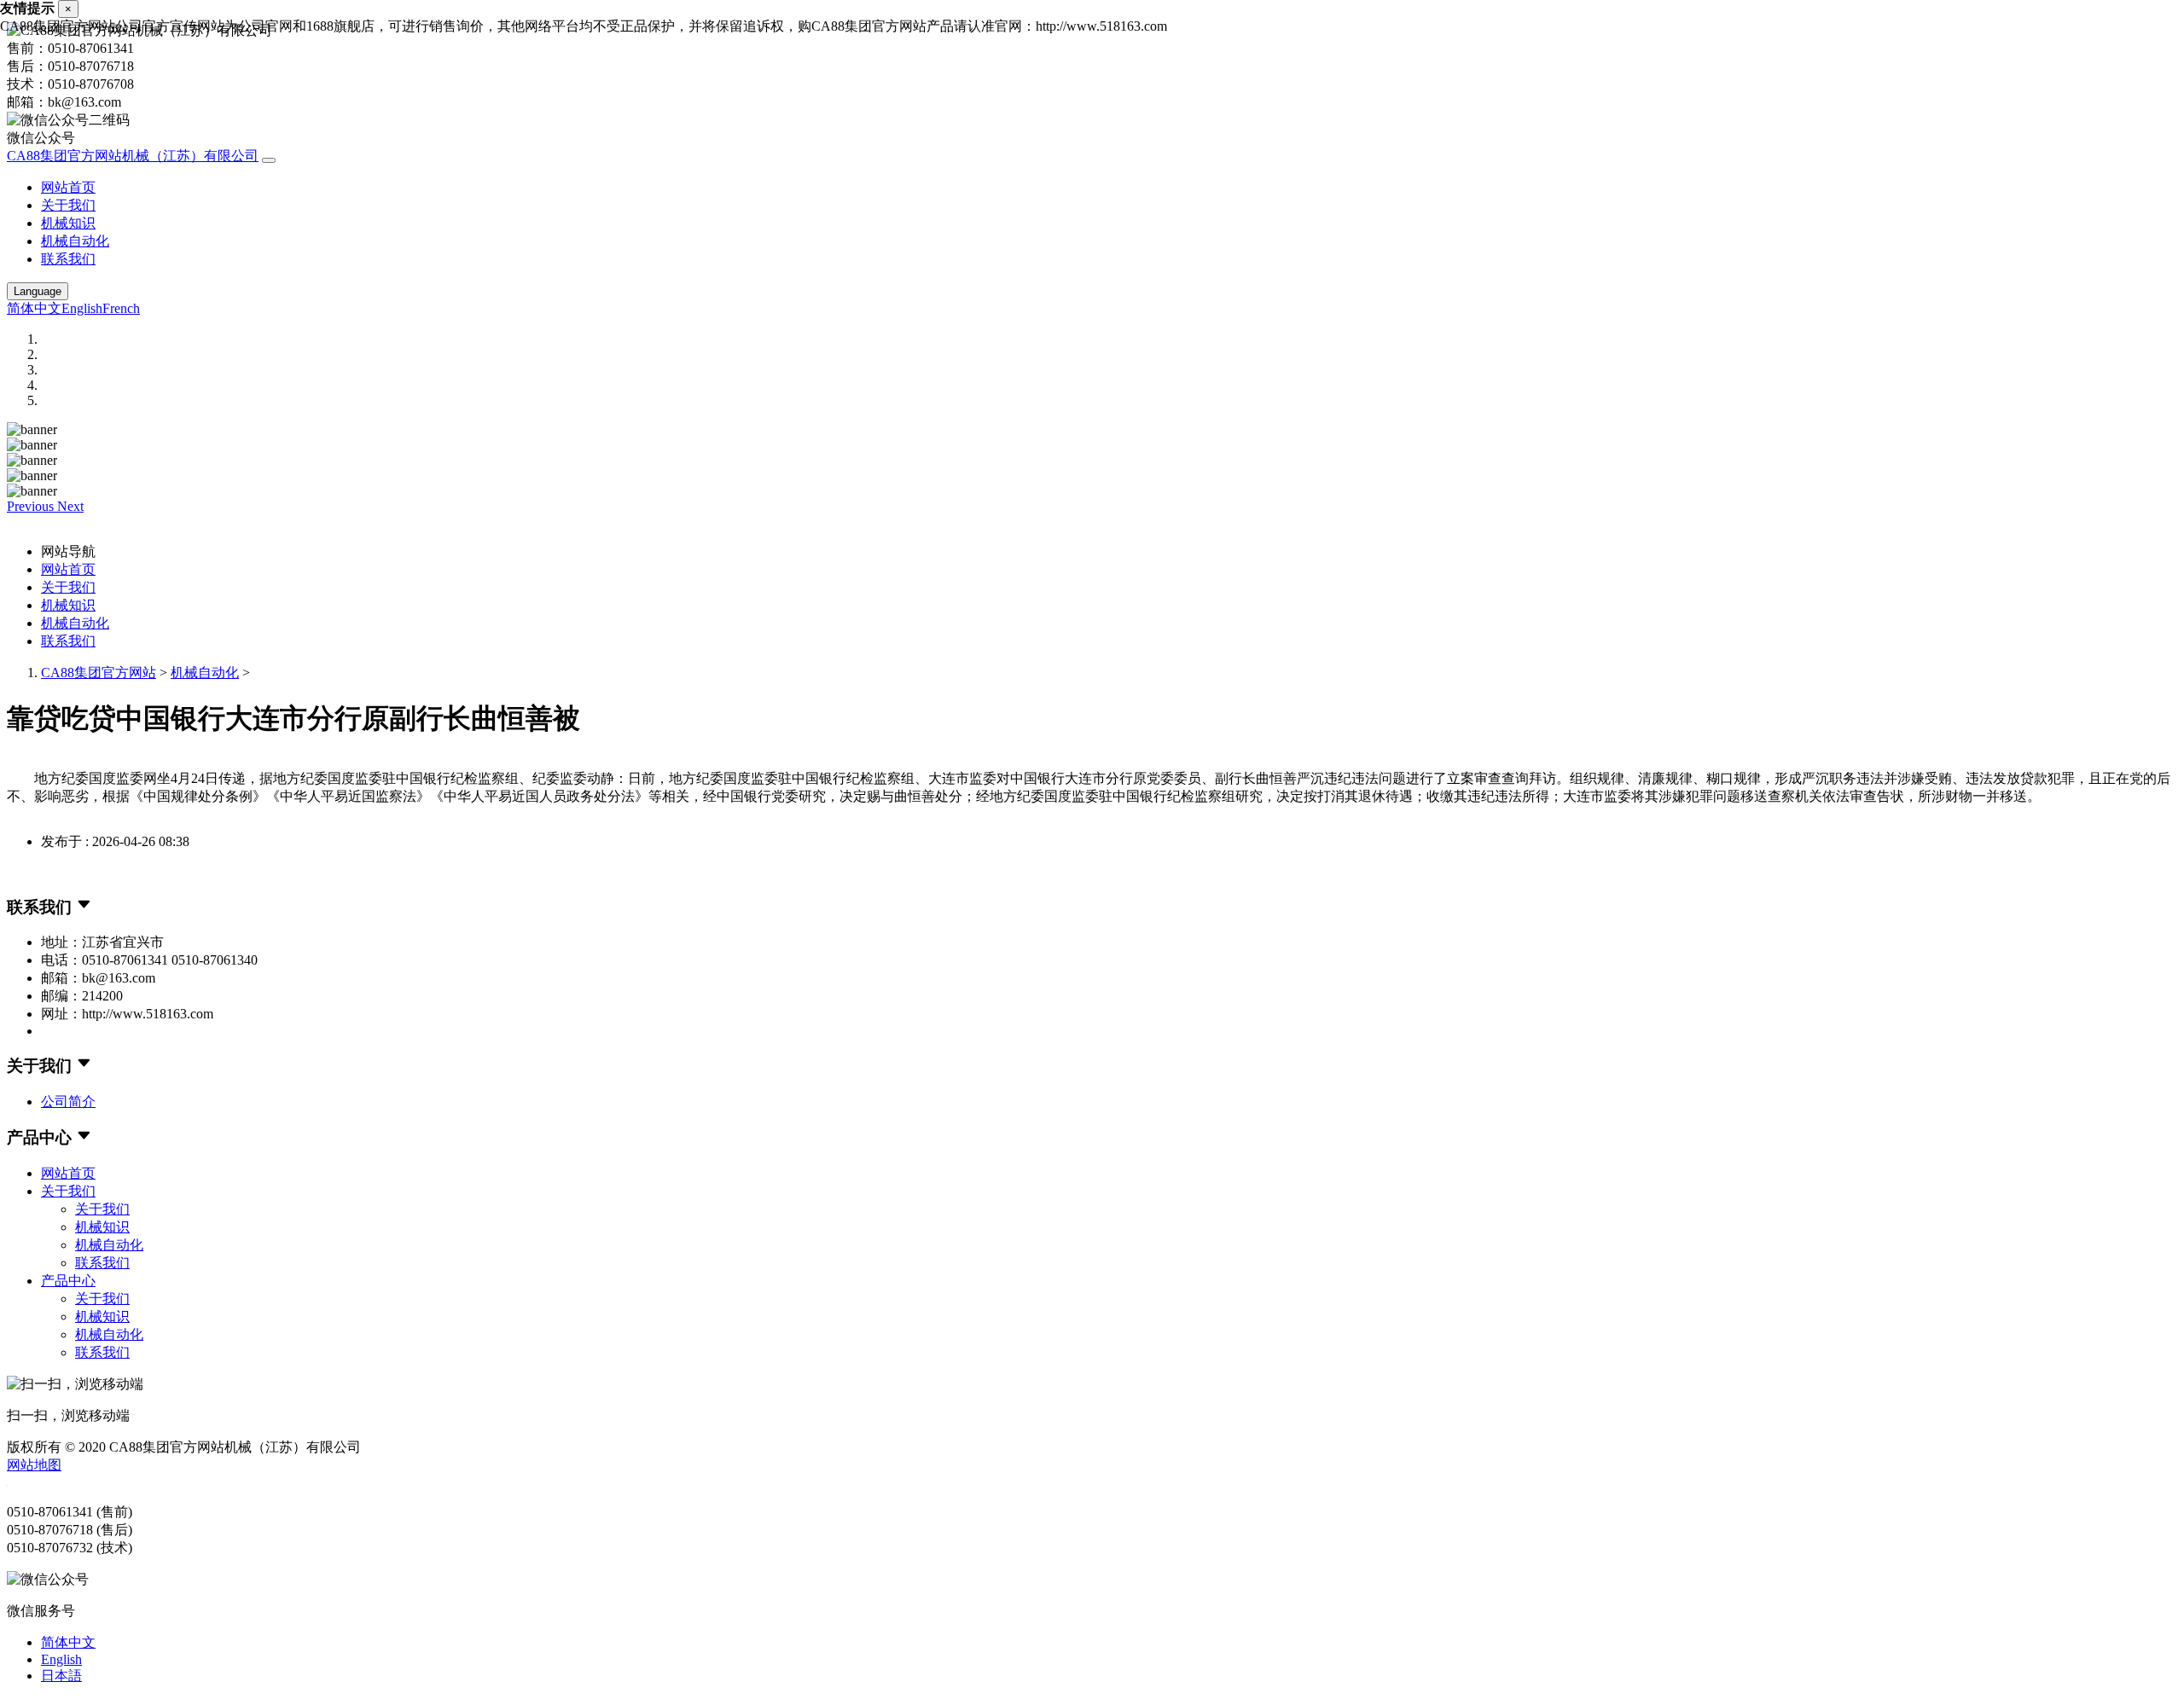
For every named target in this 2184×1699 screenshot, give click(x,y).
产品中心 (68, 1281)
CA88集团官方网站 (99, 673)
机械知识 (68, 223)
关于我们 (68, 205)
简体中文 (34, 308)
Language (38, 291)
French (121, 308)
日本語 (61, 1676)
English (82, 308)
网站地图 (34, 1465)
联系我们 (68, 259)
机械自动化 (75, 241)
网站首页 (68, 187)
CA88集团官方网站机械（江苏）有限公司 (133, 156)
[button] (32, 506)
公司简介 (68, 1102)
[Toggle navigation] (269, 160)
